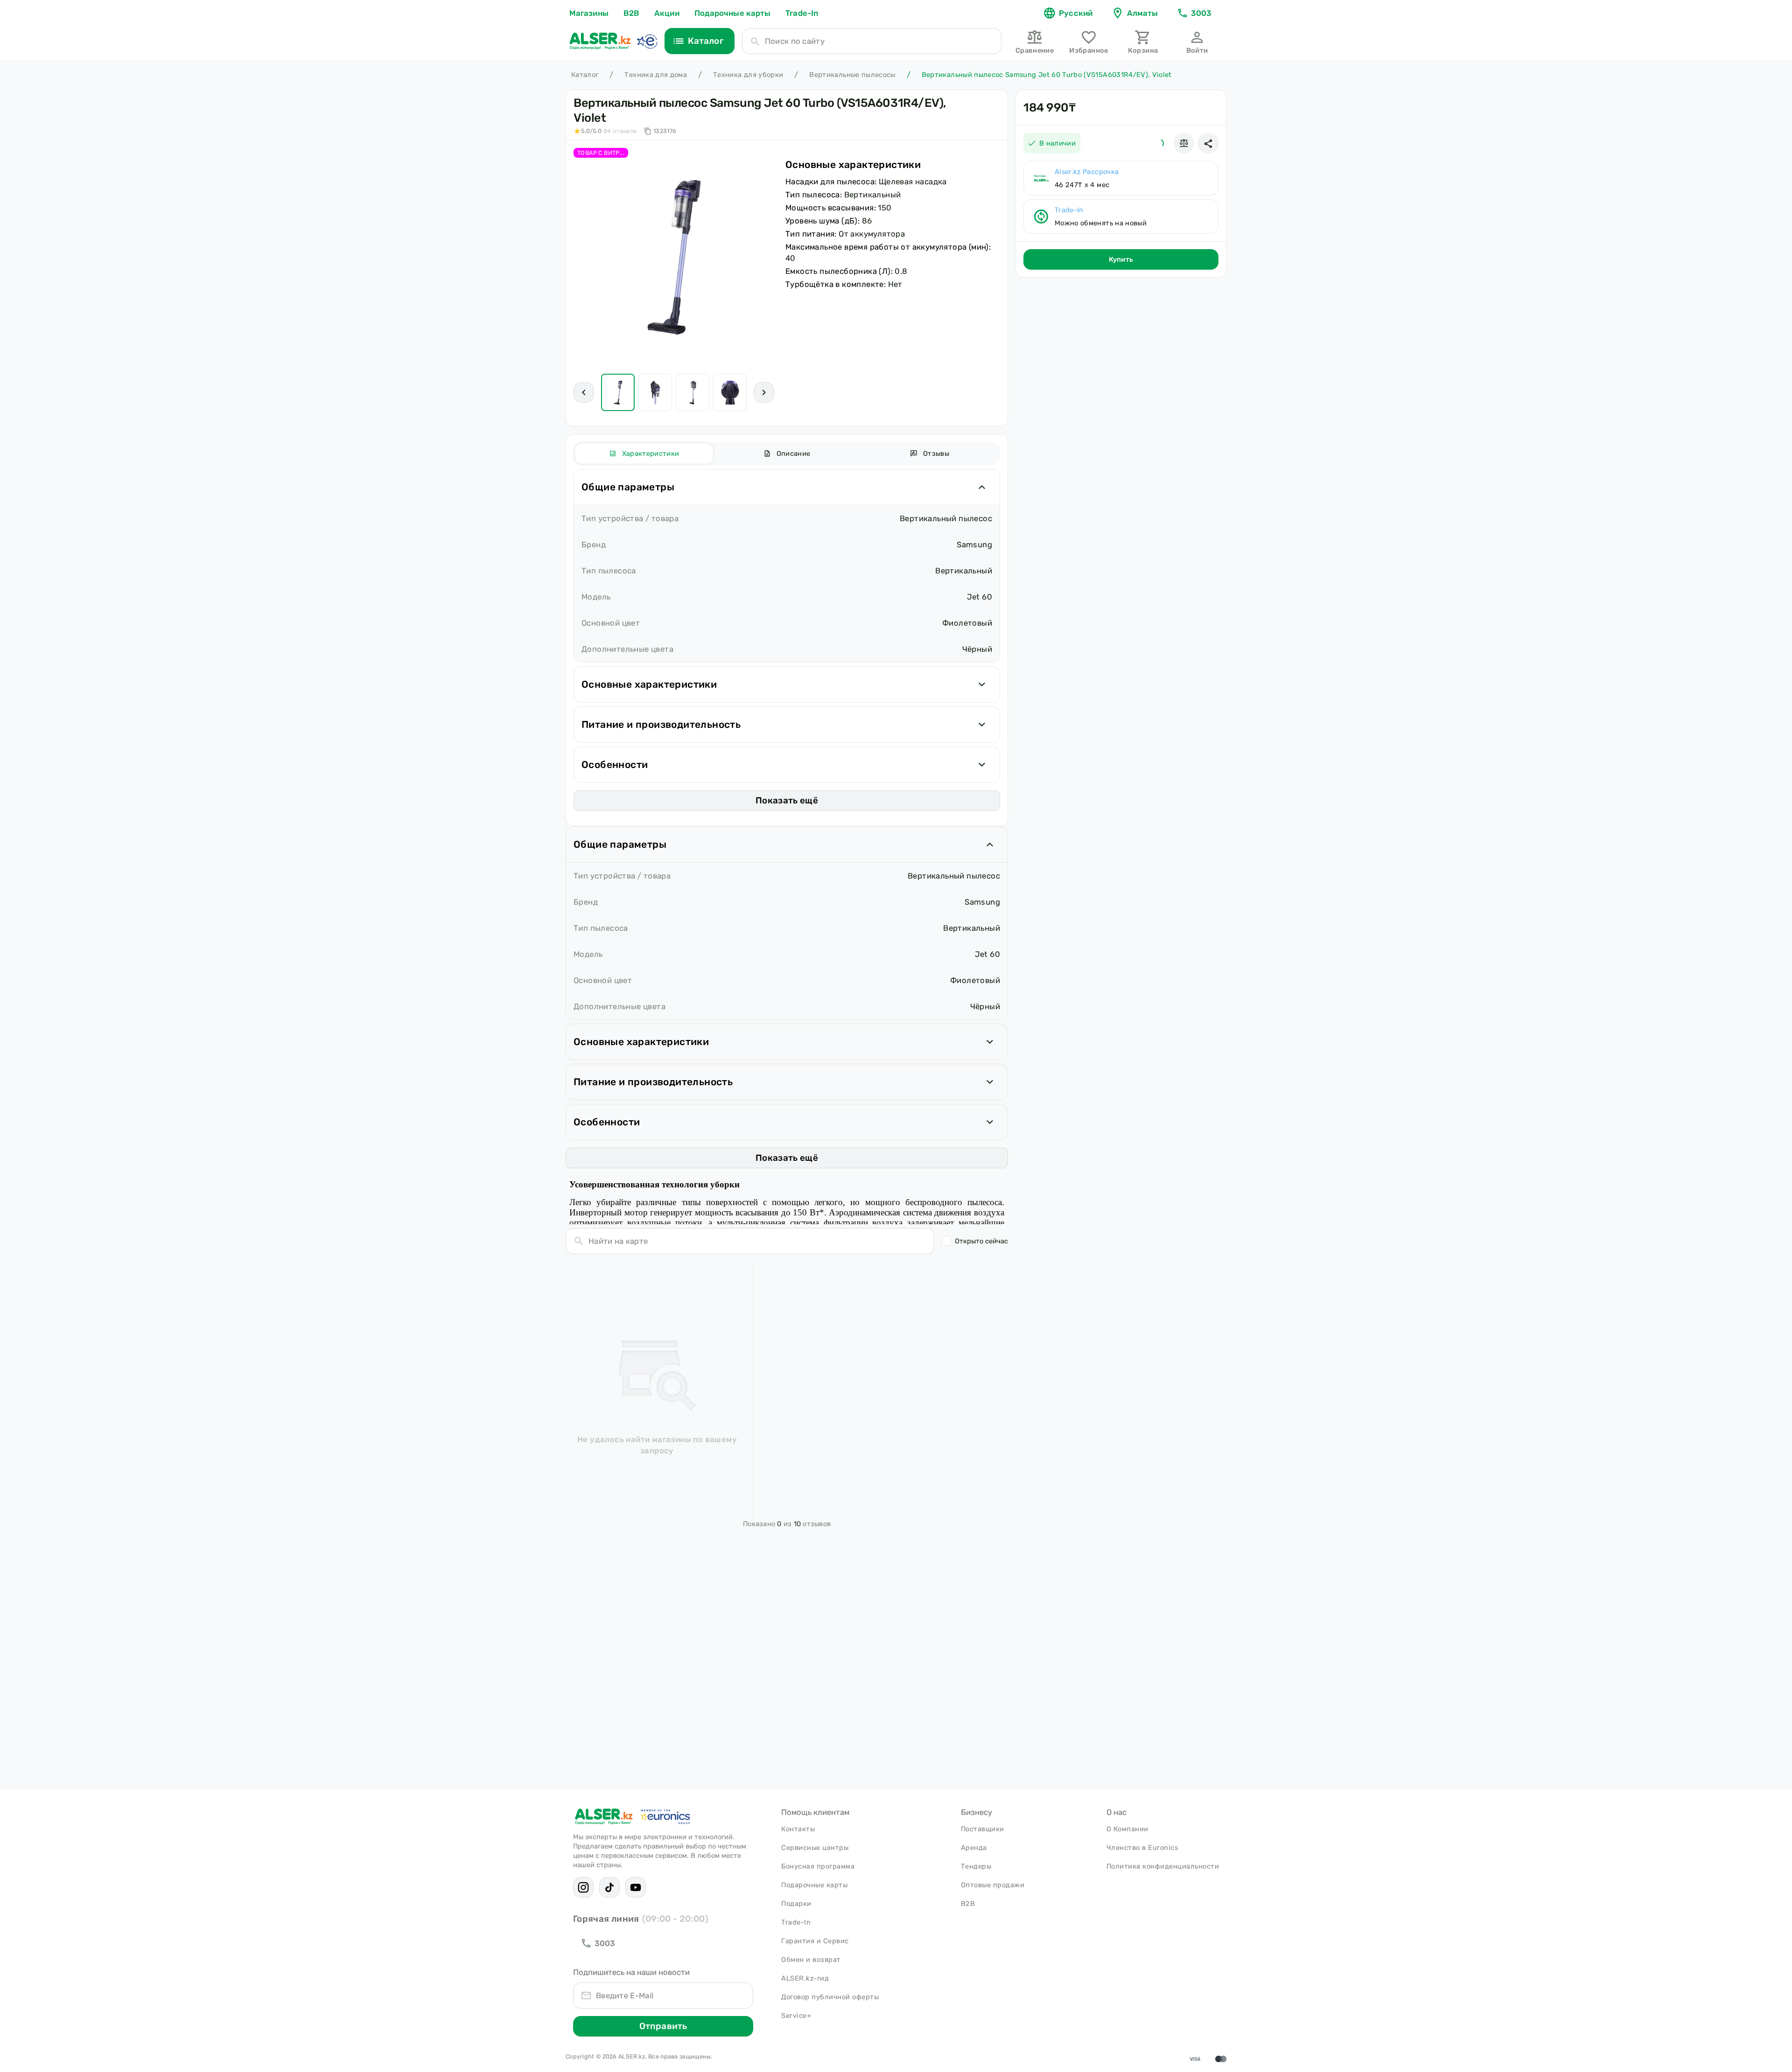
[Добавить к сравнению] (1184, 143)
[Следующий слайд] (764, 392)
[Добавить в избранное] (1160, 143)
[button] (1208, 143)
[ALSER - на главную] (600, 41)
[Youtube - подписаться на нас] (636, 1887)
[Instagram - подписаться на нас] (583, 1887)
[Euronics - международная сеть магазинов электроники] (647, 41)
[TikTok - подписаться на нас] (609, 1887)
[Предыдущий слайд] (584, 392)
